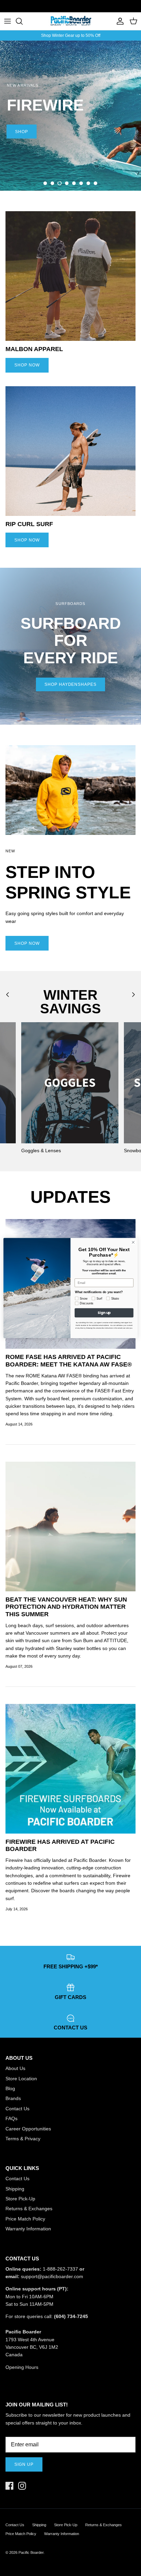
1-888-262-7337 (60, 2269)
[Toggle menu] (8, 21)
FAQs (11, 2118)
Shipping (15, 2189)
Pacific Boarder (31, 2552)
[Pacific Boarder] (70, 21)
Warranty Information (28, 2229)
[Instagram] (22, 2486)
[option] (70, 116)
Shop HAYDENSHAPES (70, 684)
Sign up (24, 2464)
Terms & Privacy (23, 2139)
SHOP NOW (27, 365)
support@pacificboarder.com (52, 2276)
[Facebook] (9, 2486)
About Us (15, 2068)
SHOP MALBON (32, 167)
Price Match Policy (25, 2219)
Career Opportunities (28, 2129)
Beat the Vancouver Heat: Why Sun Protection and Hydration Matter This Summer (66, 1607)
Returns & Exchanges (29, 2209)
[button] (45, 183)
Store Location (21, 2079)
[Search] (23, 21)
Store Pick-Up (20, 2199)
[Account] (118, 21)
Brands (13, 2098)
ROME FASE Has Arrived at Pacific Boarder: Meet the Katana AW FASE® (69, 1361)
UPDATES (70, 1197)
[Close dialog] (133, 1242)
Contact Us (17, 2109)
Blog (10, 2088)
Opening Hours (22, 2367)
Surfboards (93, 6)
